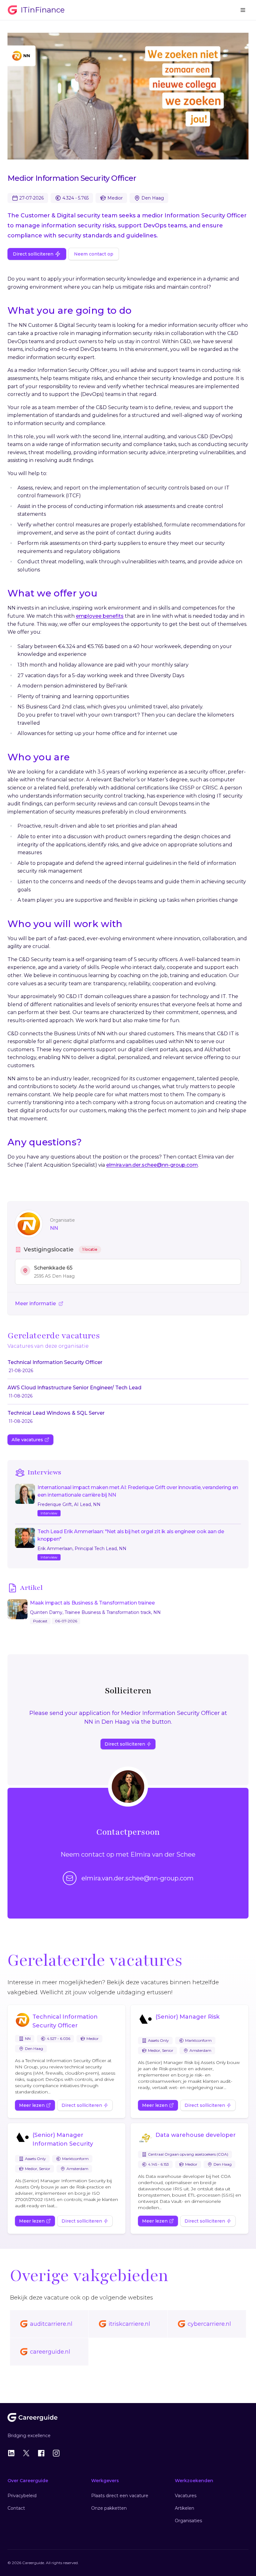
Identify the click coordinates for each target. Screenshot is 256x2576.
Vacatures (186, 2496)
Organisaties (188, 2521)
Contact (16, 2508)
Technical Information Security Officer (65, 2021)
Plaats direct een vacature (120, 2496)
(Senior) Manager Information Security (63, 2139)
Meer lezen (32, 2105)
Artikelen (185, 2508)
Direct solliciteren (33, 254)
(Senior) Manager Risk (187, 2017)
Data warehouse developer (196, 2135)
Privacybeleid (22, 2496)
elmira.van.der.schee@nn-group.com (152, 1165)
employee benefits (100, 616)
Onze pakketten (109, 2508)
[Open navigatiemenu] (243, 10)
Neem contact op (94, 254)
